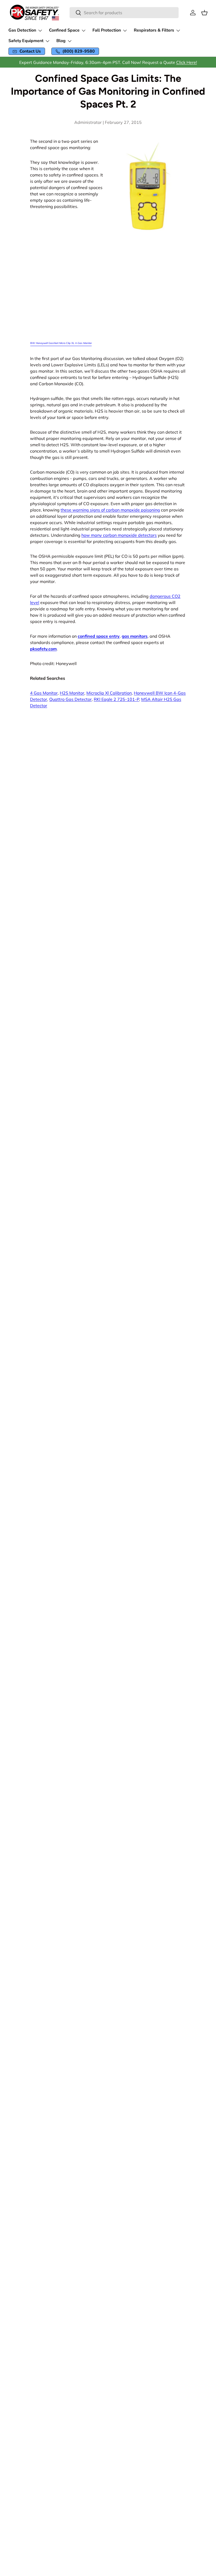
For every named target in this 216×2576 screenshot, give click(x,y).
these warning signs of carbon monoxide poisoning (110, 510)
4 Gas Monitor (44, 693)
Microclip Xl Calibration (109, 693)
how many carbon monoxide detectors (119, 535)
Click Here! (187, 62)
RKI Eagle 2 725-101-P (116, 699)
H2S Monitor (72, 693)
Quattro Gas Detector (70, 699)
